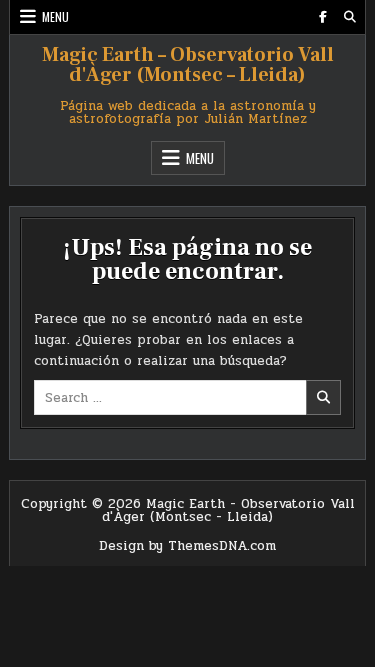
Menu (55, 16)
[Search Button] (350, 17)
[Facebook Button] (323, 17)
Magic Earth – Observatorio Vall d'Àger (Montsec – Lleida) (188, 65)
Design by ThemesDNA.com (187, 546)
